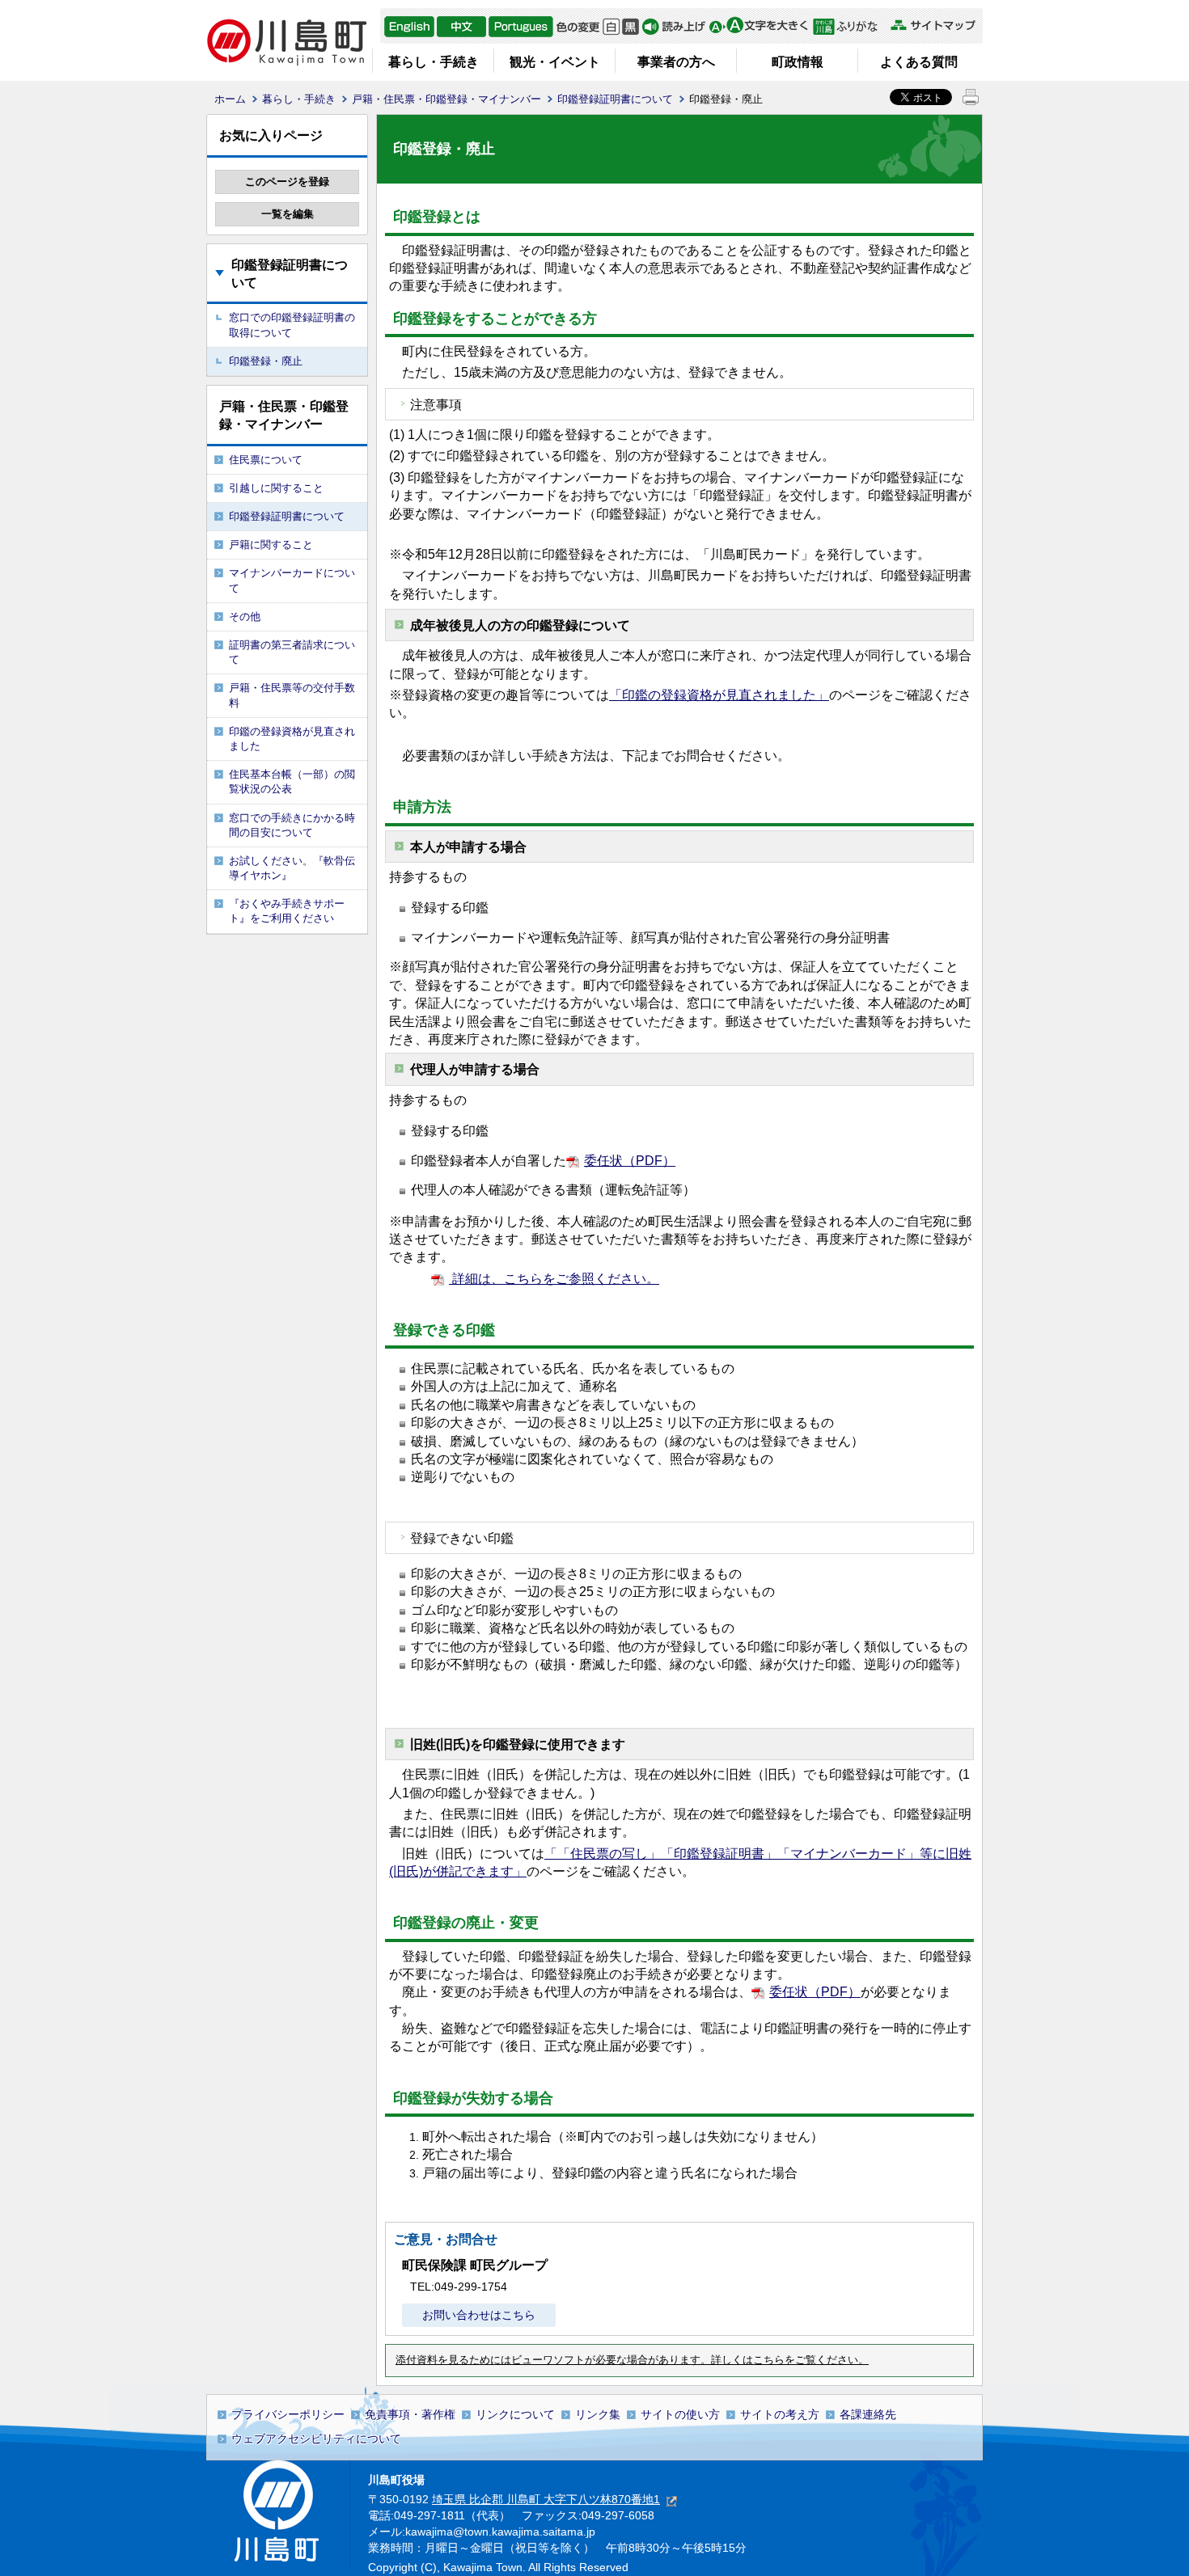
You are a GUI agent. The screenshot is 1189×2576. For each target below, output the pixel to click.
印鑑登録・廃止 (266, 361)
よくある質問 (919, 62)
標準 (611, 27)
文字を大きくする (758, 27)
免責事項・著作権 (410, 2414)
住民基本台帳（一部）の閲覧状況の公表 (292, 781)
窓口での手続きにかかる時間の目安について (292, 825)
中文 (461, 27)
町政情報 (798, 62)
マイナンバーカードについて (292, 580)
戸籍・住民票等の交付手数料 (292, 695)
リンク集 (598, 2414)
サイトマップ (933, 25)
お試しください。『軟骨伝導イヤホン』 (292, 868)
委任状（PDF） (630, 1161)
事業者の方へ (676, 62)
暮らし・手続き (434, 62)
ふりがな (850, 27)
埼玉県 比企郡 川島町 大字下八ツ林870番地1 (546, 2499)
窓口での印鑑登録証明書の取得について (292, 325)
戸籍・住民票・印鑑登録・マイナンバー (446, 99)
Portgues (521, 27)
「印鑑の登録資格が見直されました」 (719, 695)
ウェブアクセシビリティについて (316, 2439)
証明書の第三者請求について (292, 652)
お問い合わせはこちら (479, 2315)
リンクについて (515, 2414)
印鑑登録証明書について (615, 99)
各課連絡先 (868, 2414)
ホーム (230, 99)
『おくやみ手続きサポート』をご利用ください (287, 911)
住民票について (266, 460)
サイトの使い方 (680, 2414)
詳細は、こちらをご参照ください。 (554, 1279)
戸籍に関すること (271, 545)
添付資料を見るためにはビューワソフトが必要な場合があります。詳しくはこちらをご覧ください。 (632, 2360)
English (409, 27)
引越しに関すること (276, 488)
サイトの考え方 (780, 2414)
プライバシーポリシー (288, 2414)
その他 (245, 617)
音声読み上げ (674, 27)
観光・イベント (555, 62)
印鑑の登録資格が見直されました (292, 739)
